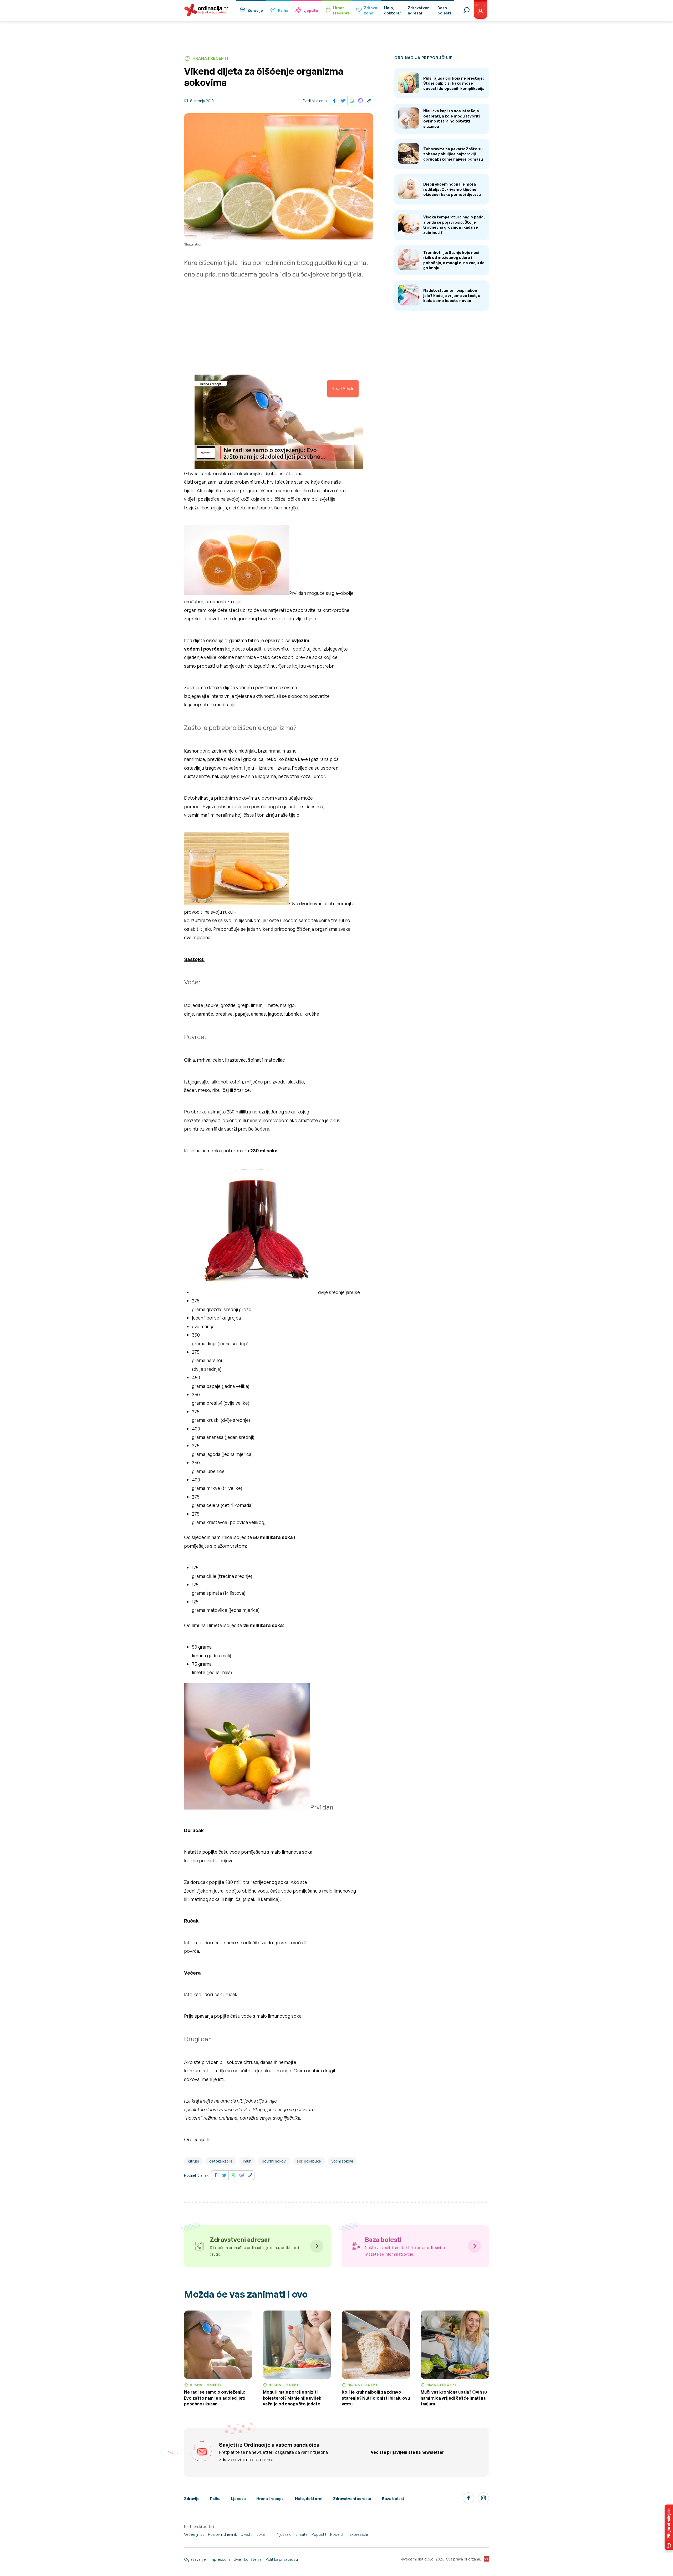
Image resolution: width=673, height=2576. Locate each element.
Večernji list (194, 2534)
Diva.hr (247, 2534)
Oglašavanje (195, 2559)
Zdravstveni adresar (352, 2499)
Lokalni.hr (265, 2534)
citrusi (193, 2161)
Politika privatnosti (282, 2559)
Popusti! (319, 2534)
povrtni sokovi (274, 2161)
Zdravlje (255, 10)
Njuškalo (284, 2534)
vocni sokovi (342, 2161)
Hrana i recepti (270, 2499)
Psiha (283, 10)
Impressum (220, 2559)
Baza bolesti (394, 2499)
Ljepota (311, 10)
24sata (302, 2534)
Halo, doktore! (309, 2499)
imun (247, 2161)
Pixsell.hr (338, 2534)
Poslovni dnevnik (222, 2534)
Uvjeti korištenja (248, 2559)
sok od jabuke (309, 2161)
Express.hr (359, 2534)
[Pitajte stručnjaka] (669, 2527)
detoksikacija (221, 2161)
